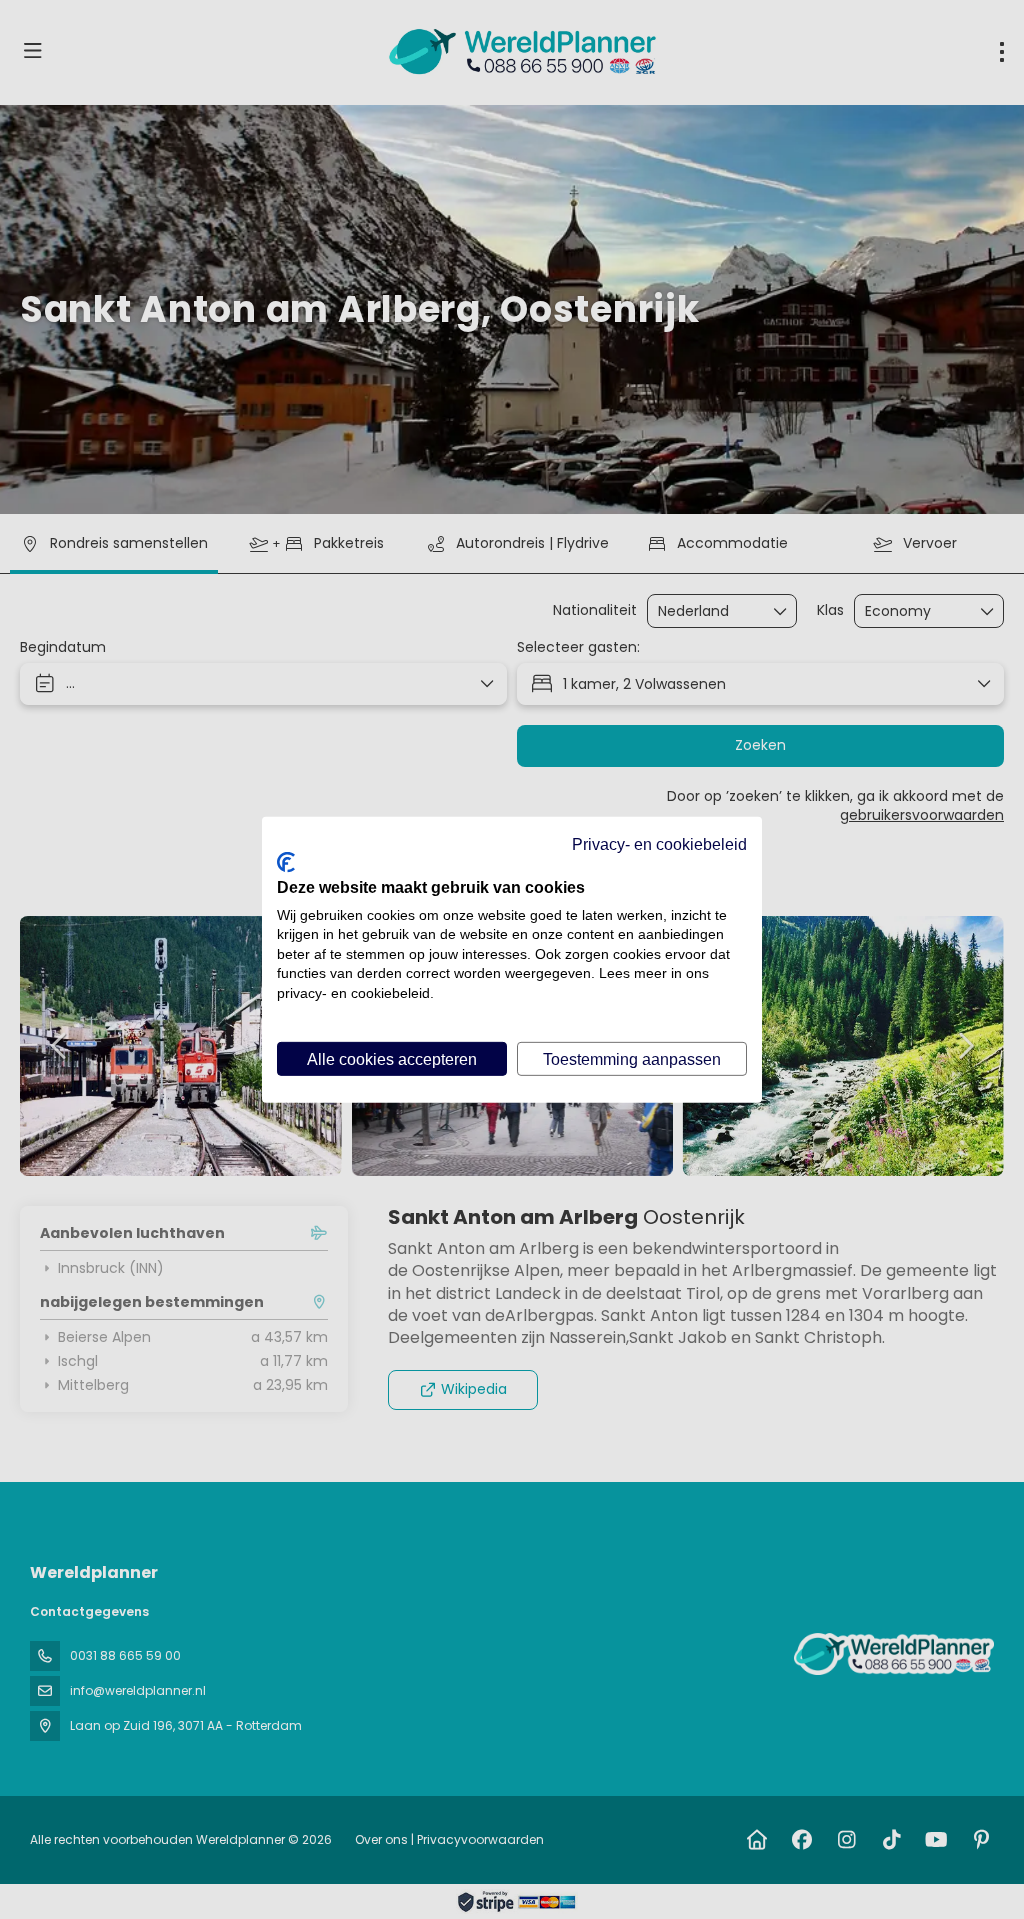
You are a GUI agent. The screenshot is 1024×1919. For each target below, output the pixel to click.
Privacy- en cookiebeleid (659, 843)
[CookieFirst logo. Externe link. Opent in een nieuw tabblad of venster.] (286, 861)
